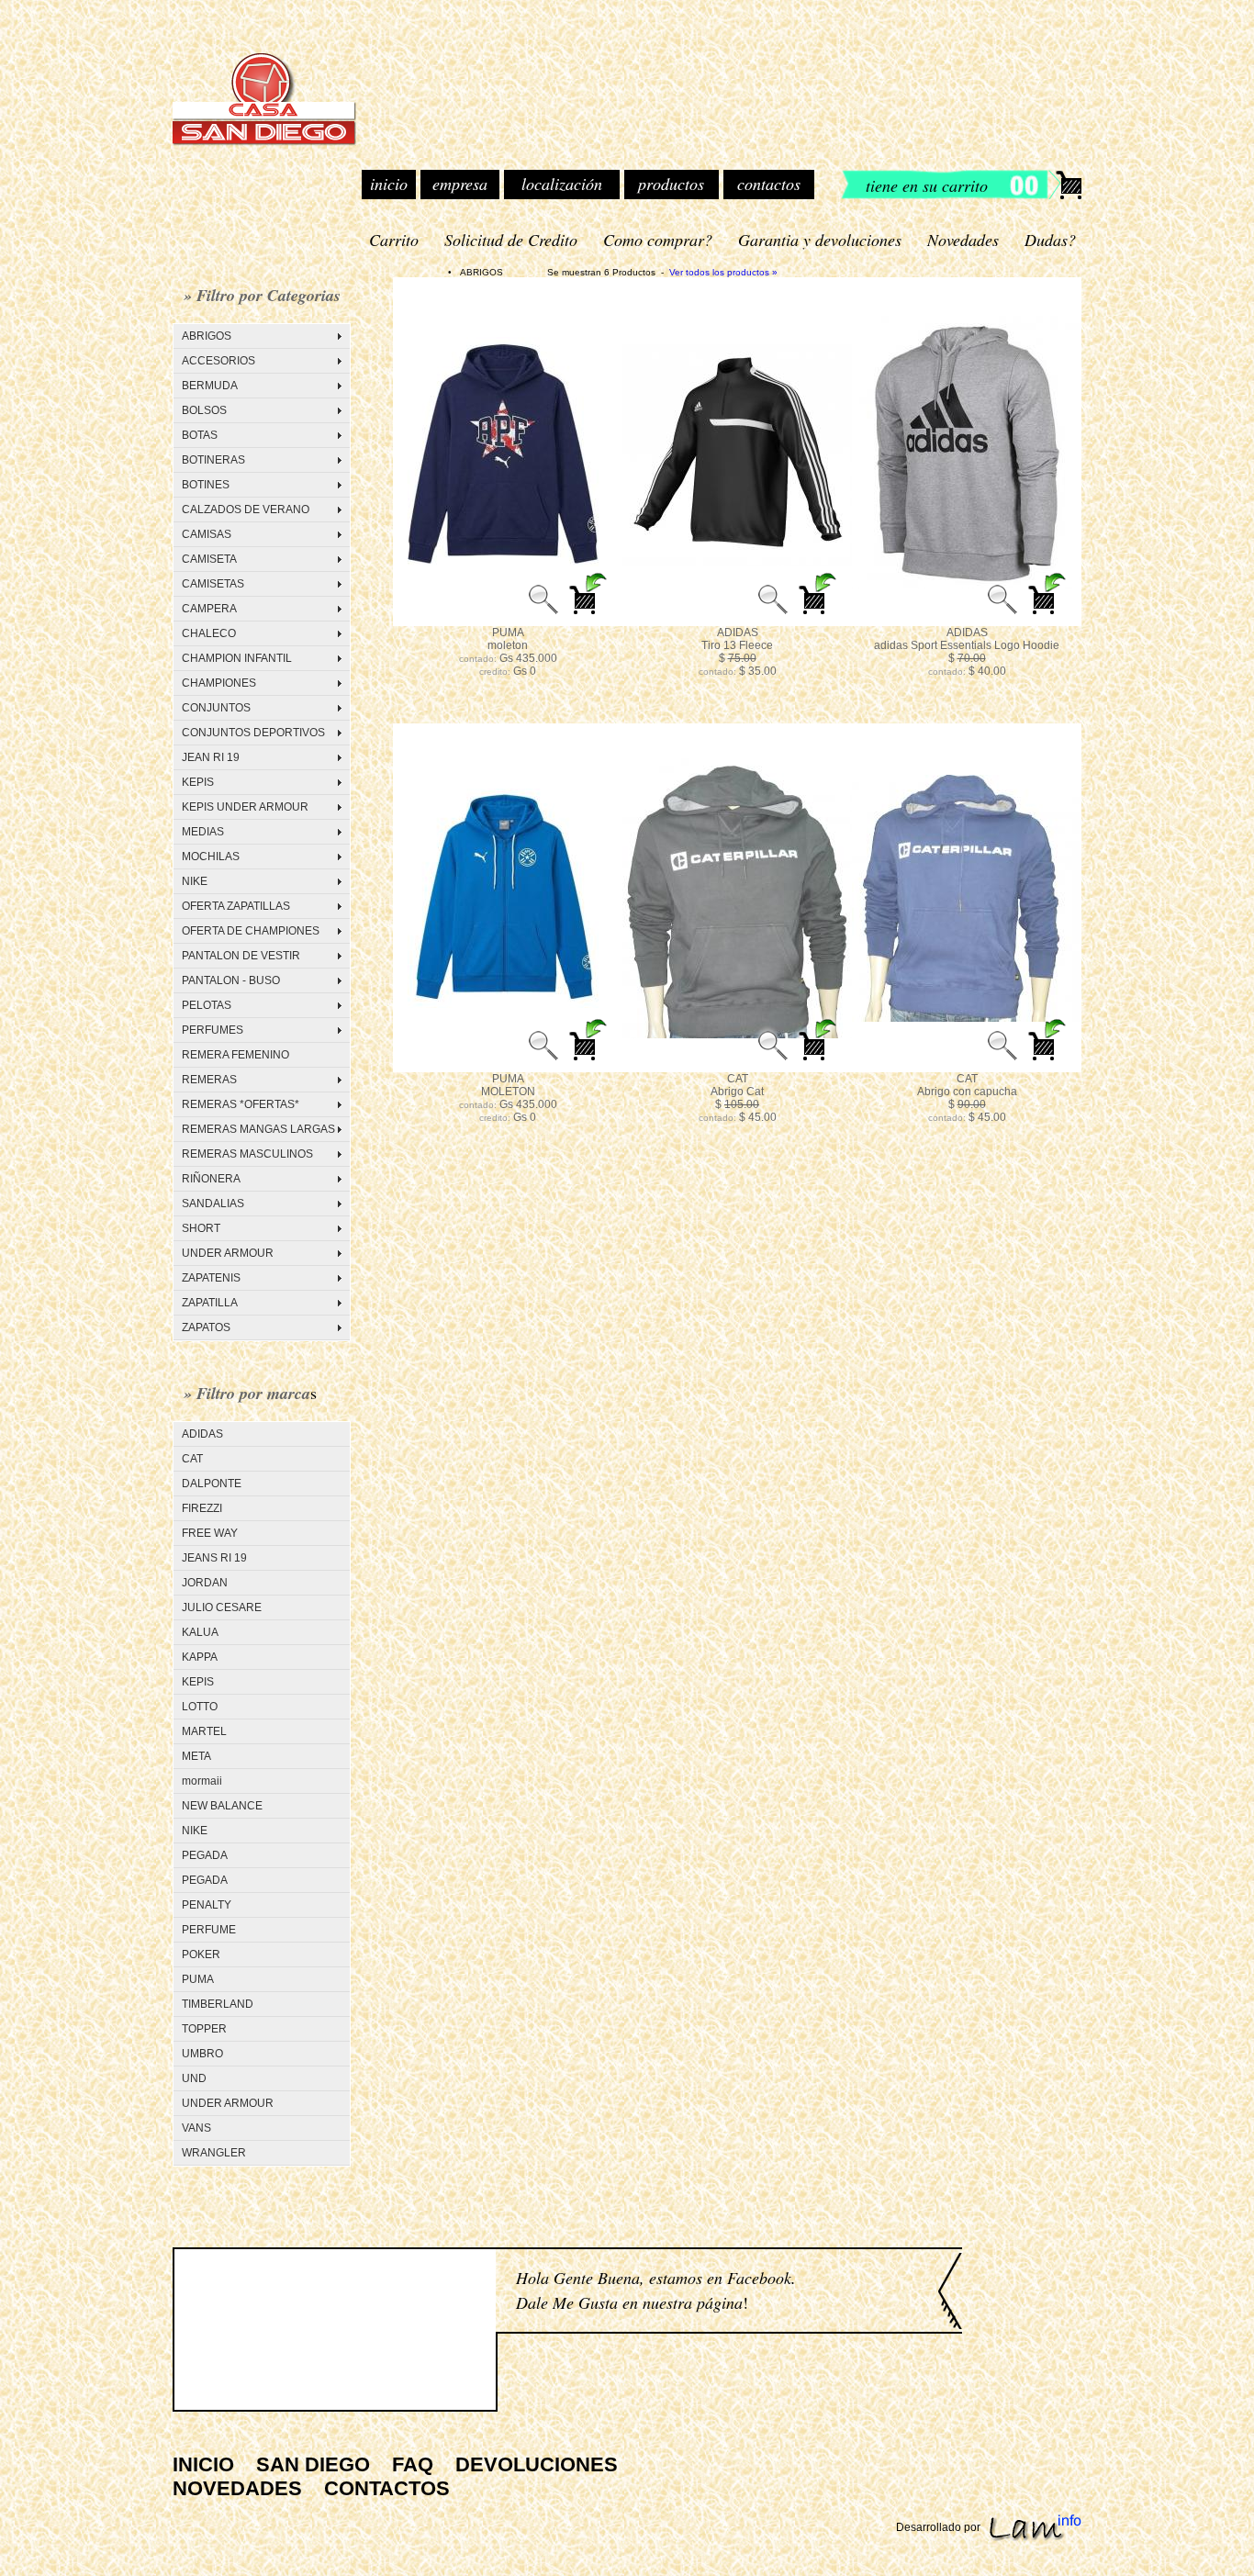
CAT (192, 1459)
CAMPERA (209, 609)
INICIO (203, 2464)
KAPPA (200, 1657)
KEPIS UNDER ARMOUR (245, 807)
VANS (196, 2128)
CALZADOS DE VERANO (246, 510)
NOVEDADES (237, 2488)
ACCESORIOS (218, 361)
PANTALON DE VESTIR (241, 956)
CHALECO (209, 633)
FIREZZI (202, 1508)
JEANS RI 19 (214, 1558)
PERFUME (209, 1930)
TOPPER (204, 2029)
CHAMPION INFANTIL (237, 658)
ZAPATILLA (210, 1303)
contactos (769, 184)
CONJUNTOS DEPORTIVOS (253, 733)
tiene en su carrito (927, 185)
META (196, 1756)
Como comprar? (658, 240)
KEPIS (198, 782)
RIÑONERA (211, 1179)
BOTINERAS (213, 460)
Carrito (394, 240)
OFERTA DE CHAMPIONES (251, 931)
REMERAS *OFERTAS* (241, 1104)
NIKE (195, 881)
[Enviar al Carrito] (589, 614)
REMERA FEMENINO (235, 1055)
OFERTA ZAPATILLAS (236, 906)
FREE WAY (210, 1533)
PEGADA (205, 1855)
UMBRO (202, 2054)
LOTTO (200, 1707)
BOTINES (206, 485)
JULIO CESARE (222, 1607)
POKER (201, 1954)
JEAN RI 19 (211, 757)
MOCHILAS (211, 857)
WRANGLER (214, 2153)
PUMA (198, 1979)
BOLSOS (204, 410)
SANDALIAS (213, 1204)
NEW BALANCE (222, 1806)
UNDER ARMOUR (228, 1253)
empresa (460, 184)
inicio (389, 184)
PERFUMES (213, 1030)
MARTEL (204, 1731)
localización (562, 184)
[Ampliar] (544, 614)
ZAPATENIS (211, 1278)
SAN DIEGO (313, 2464)
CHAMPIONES (219, 683)
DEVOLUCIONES (537, 2464)
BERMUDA (210, 386)
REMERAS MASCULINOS (247, 1154)
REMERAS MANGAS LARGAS (258, 1129)
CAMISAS (207, 534)
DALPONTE (212, 1484)
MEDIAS (203, 832)
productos (671, 184)
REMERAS (209, 1080)
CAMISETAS (213, 584)
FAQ (413, 2464)
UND (194, 2078)
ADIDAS (202, 1434)
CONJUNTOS (216, 708)
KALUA (200, 1632)
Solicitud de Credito (511, 240)
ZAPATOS (206, 1327)
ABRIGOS (207, 336)
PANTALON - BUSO (231, 980)
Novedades (963, 240)
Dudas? (1050, 240)
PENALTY (207, 1905)
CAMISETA (209, 559)
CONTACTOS (387, 2488)
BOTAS (200, 435)
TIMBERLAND (218, 2004)
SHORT (201, 1228)
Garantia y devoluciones (820, 240)
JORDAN (205, 1583)
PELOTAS (207, 1005)
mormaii (202, 1781)
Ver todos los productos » (723, 272)
